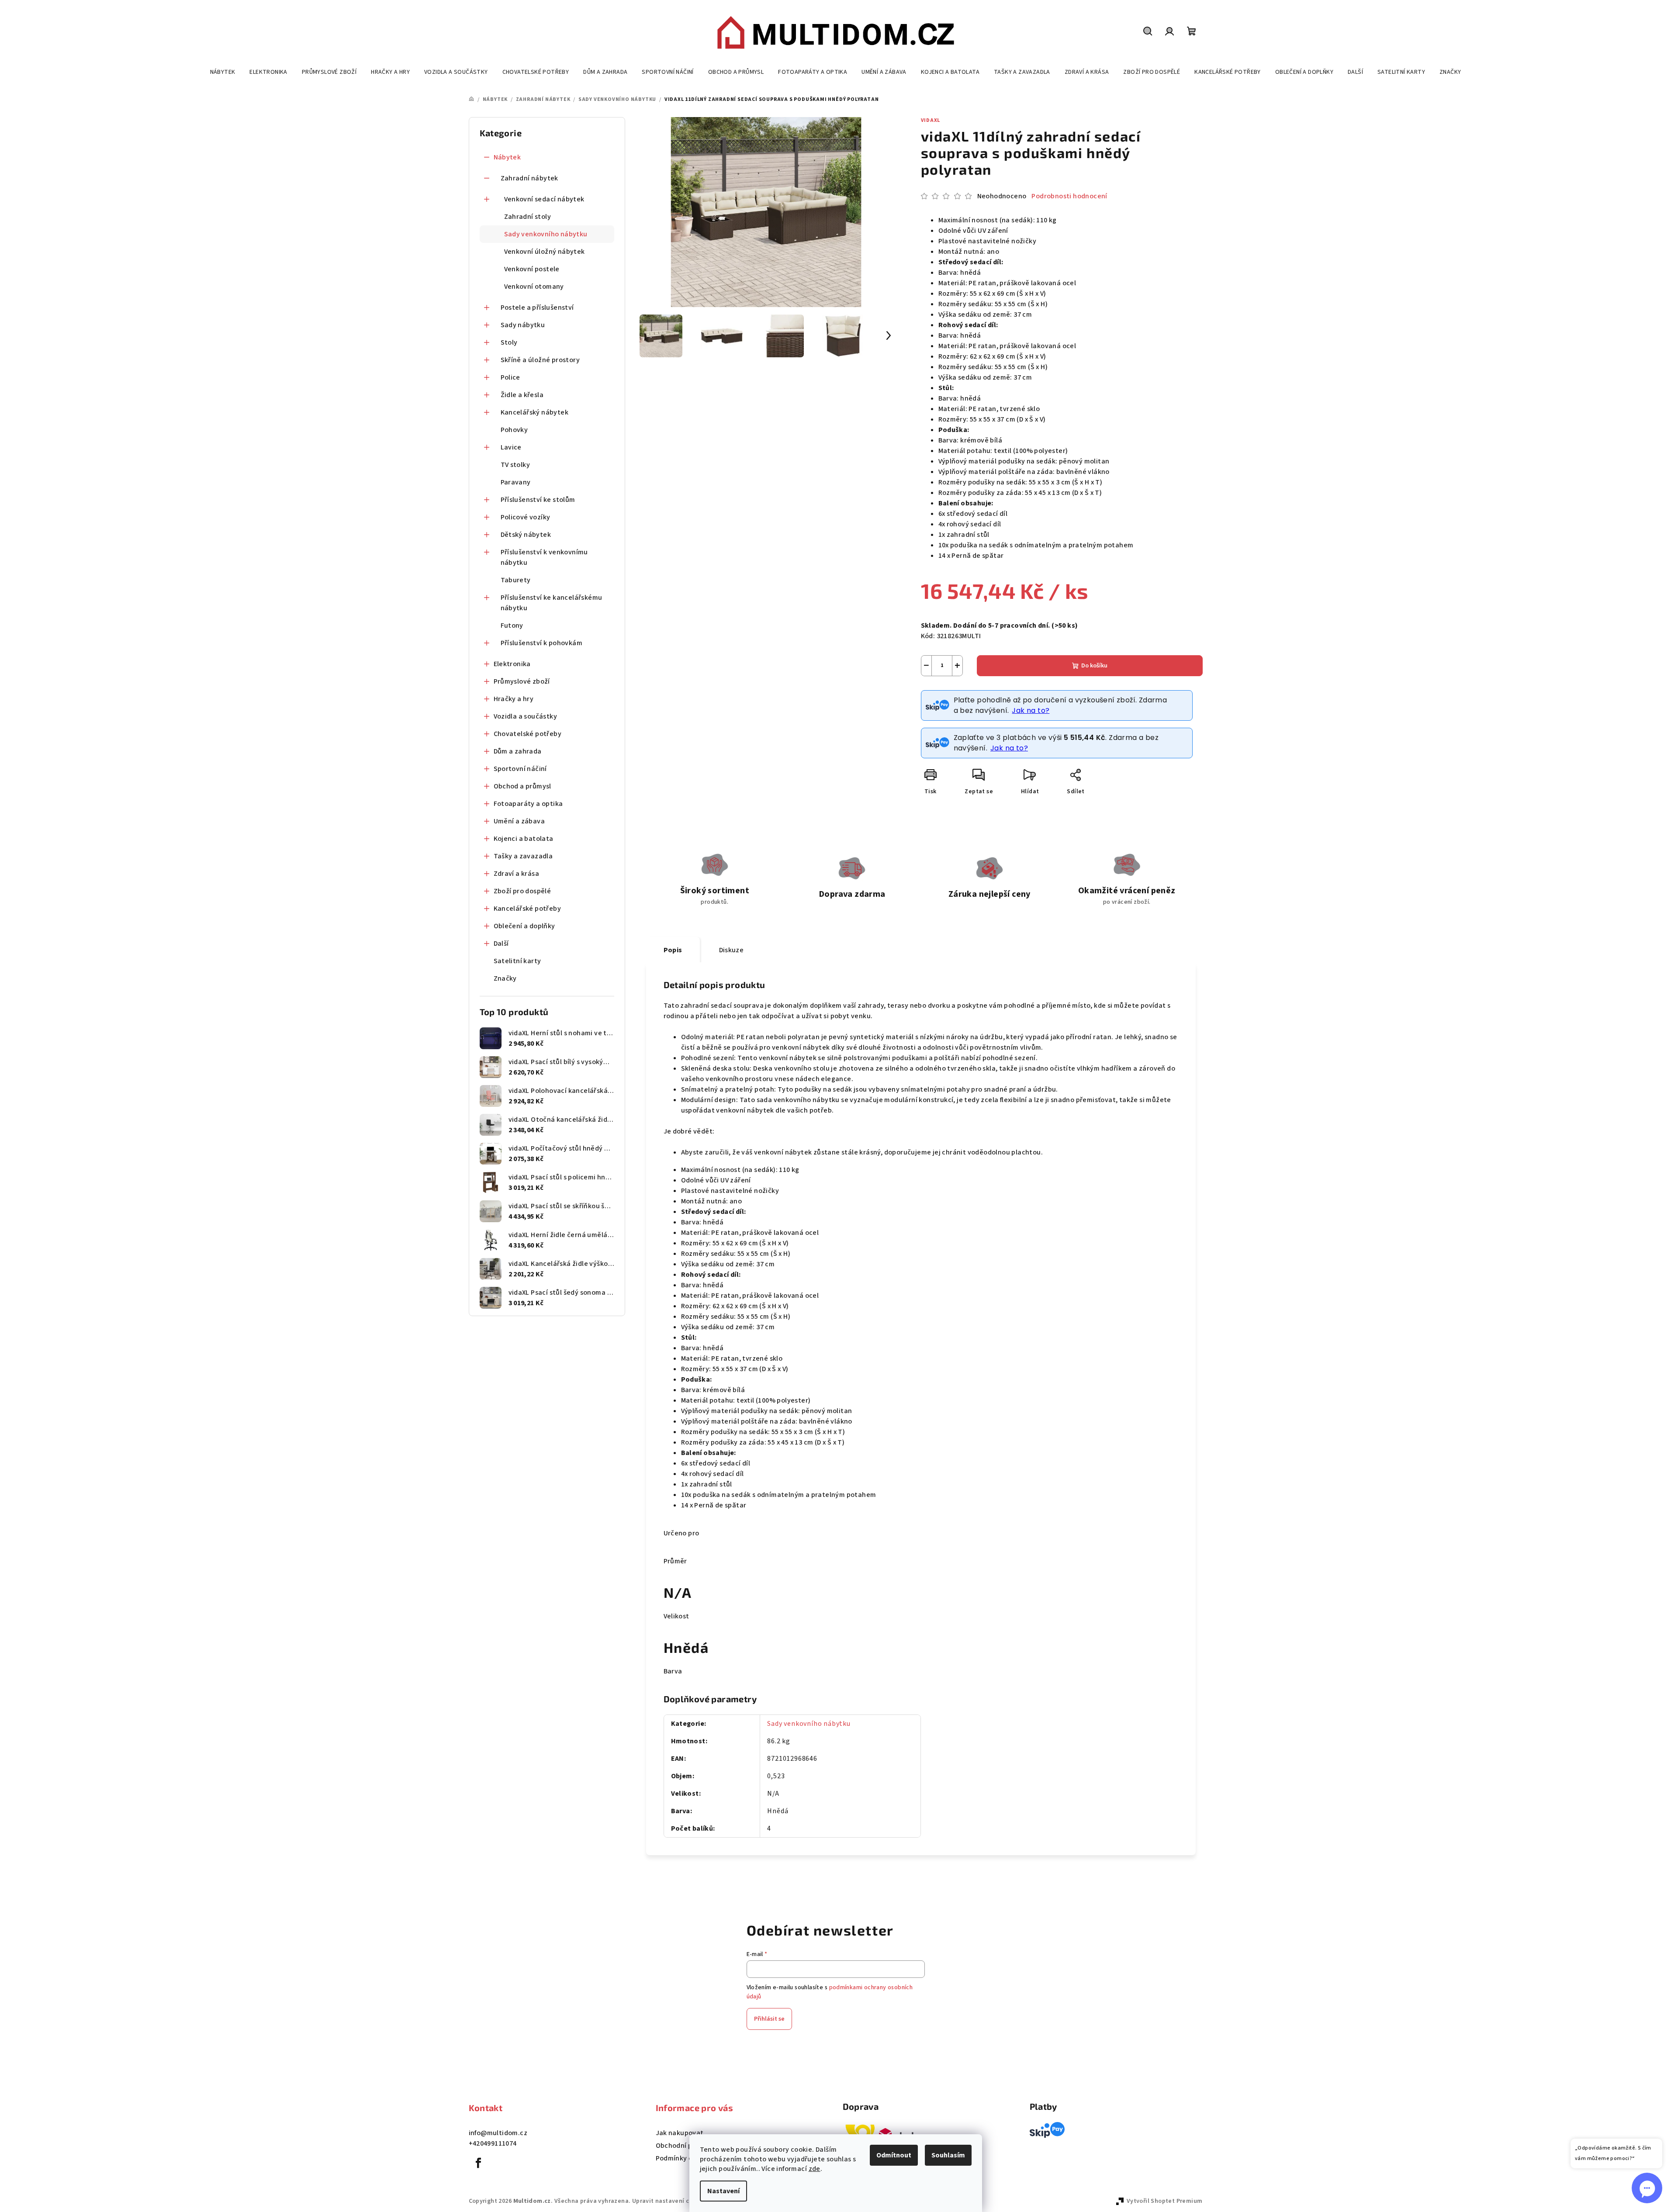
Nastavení (723, 2191)
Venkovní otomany (534, 287)
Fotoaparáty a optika (528, 804)
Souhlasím (948, 2155)
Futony (512, 626)
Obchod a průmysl (522, 786)
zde (815, 2169)
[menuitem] (223, 72)
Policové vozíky (526, 517)
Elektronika (512, 664)
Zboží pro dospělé (522, 891)
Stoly (509, 342)
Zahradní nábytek (529, 178)
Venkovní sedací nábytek (544, 199)
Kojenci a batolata (524, 839)
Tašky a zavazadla (523, 856)
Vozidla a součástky (526, 716)
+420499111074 (493, 2143)
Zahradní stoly (528, 217)
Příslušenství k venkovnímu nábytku (544, 557)
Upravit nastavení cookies (670, 2201)
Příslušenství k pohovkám (542, 643)
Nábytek (507, 157)
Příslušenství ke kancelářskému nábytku (552, 603)
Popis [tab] (673, 950)
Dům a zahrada (518, 751)
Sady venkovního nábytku (546, 234)
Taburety (516, 580)
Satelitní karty (517, 961)
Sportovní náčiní (520, 769)
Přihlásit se (769, 2019)
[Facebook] (479, 2163)
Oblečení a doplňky (524, 926)
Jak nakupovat (680, 2133)
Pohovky (514, 430)
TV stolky (515, 465)
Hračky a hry (514, 699)
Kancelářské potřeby (528, 909)
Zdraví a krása (517, 874)
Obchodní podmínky (688, 2146)
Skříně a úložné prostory (540, 360)
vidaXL (931, 120)
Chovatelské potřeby (528, 734)
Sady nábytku (523, 325)
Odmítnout (894, 2155)
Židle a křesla (522, 395)
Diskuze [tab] (732, 950)
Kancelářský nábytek (535, 412)
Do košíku (1094, 666)
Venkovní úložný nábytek (545, 252)
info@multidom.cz (498, 2133)
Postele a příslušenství (537, 308)
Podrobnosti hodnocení (1069, 196)
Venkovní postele (532, 269)
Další (501, 944)
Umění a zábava (519, 821)
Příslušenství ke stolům (538, 500)
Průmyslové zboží (522, 681)
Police (510, 377)
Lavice (511, 447)
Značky (505, 978)
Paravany (516, 482)
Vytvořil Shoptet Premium (1165, 2201)
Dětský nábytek (526, 535)
